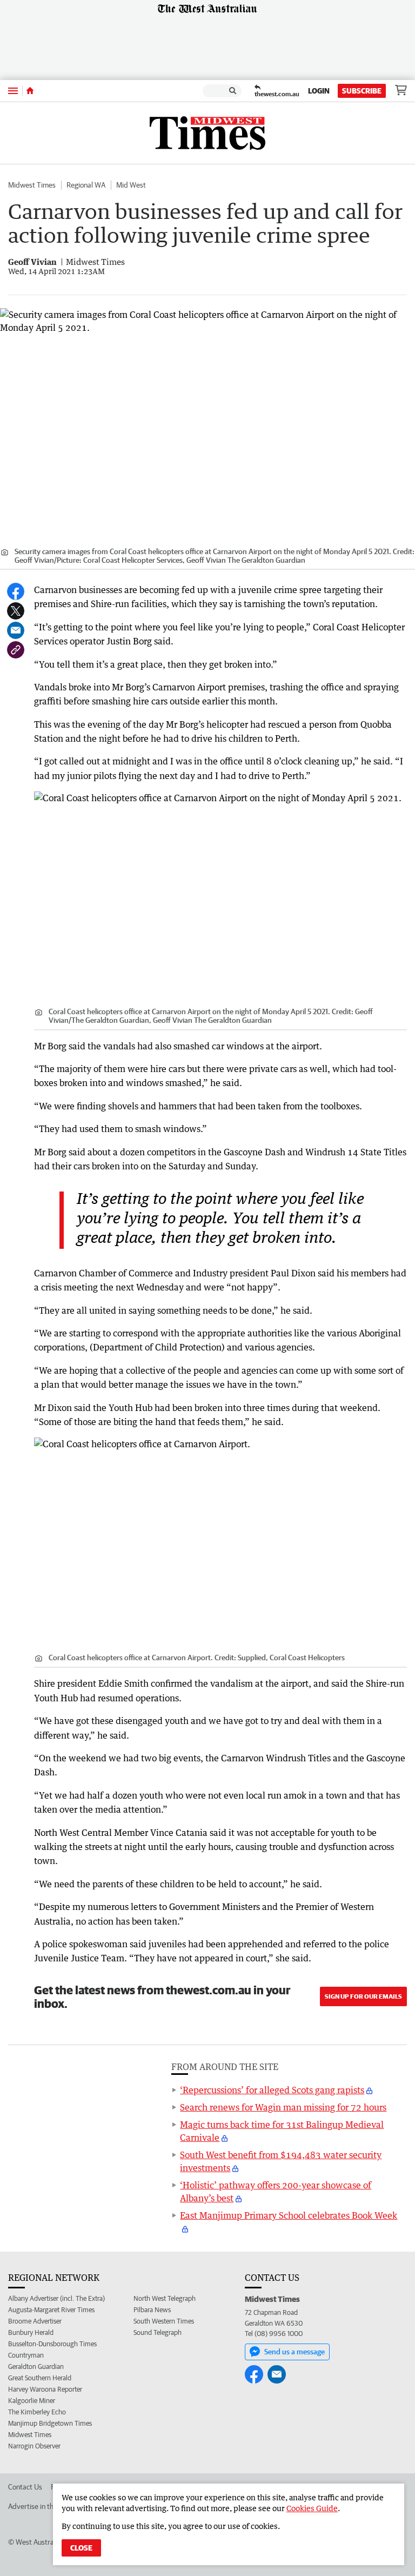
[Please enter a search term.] (233, 91)
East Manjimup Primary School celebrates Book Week (289, 2215)
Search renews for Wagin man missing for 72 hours (283, 2107)
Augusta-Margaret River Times (51, 2310)
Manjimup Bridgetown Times (50, 2423)
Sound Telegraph (158, 2332)
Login (319, 91)
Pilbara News (152, 2310)
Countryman (26, 2355)
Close (81, 2548)
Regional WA (86, 185)
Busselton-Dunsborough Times (52, 2344)
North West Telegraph (165, 2298)
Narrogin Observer (34, 2446)
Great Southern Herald (40, 2378)
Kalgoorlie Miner (32, 2401)
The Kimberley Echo (37, 2412)
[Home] (30, 91)
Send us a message (294, 2352)
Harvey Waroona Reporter (45, 2389)
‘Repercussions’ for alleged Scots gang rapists (272, 2090)
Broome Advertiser (35, 2321)
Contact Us (25, 2487)
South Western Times (164, 2321)
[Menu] (13, 91)
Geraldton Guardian (36, 2367)
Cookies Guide (312, 2508)
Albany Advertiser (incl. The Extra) (56, 2298)
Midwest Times (32, 185)
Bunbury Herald (31, 2332)
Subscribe (362, 91)
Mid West (131, 185)
